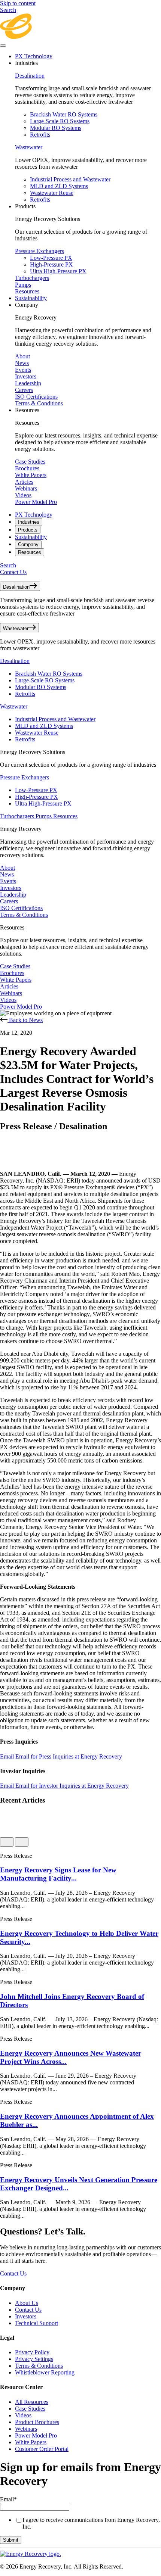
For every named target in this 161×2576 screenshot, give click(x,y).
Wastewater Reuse (52, 193)
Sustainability (31, 298)
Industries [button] (26, 63)
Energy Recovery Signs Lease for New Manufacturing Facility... (58, 1874)
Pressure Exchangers (40, 251)
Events (23, 370)
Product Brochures (37, 2422)
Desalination (30, 76)
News (22, 363)
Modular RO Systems (56, 128)
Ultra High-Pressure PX (58, 271)
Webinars (26, 488)
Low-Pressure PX (51, 258)
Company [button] (27, 305)
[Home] (80, 37)
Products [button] (25, 206)
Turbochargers (32, 278)
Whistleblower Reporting (45, 2372)
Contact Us (13, 572)
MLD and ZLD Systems (59, 186)
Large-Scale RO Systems (60, 121)
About (22, 356)
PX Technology (34, 56)
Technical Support (37, 2323)
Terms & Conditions (39, 403)
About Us (27, 2303)
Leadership (28, 383)
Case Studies (30, 462)
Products (28, 530)
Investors (26, 376)
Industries (29, 522)
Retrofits (40, 135)
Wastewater (29, 147)
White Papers (31, 475)
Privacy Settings (34, 2359)
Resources (27, 291)
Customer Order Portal (42, 2449)
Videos (23, 495)
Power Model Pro (36, 502)
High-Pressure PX (51, 264)
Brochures (27, 468)
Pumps (23, 285)
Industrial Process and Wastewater (70, 179)
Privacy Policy (32, 2352)
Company (28, 544)
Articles (24, 482)
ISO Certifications (36, 397)
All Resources (32, 2402)
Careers (24, 390)
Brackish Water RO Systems (64, 114)
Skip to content (18, 3)
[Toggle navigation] (3, 46)
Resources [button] (27, 410)
